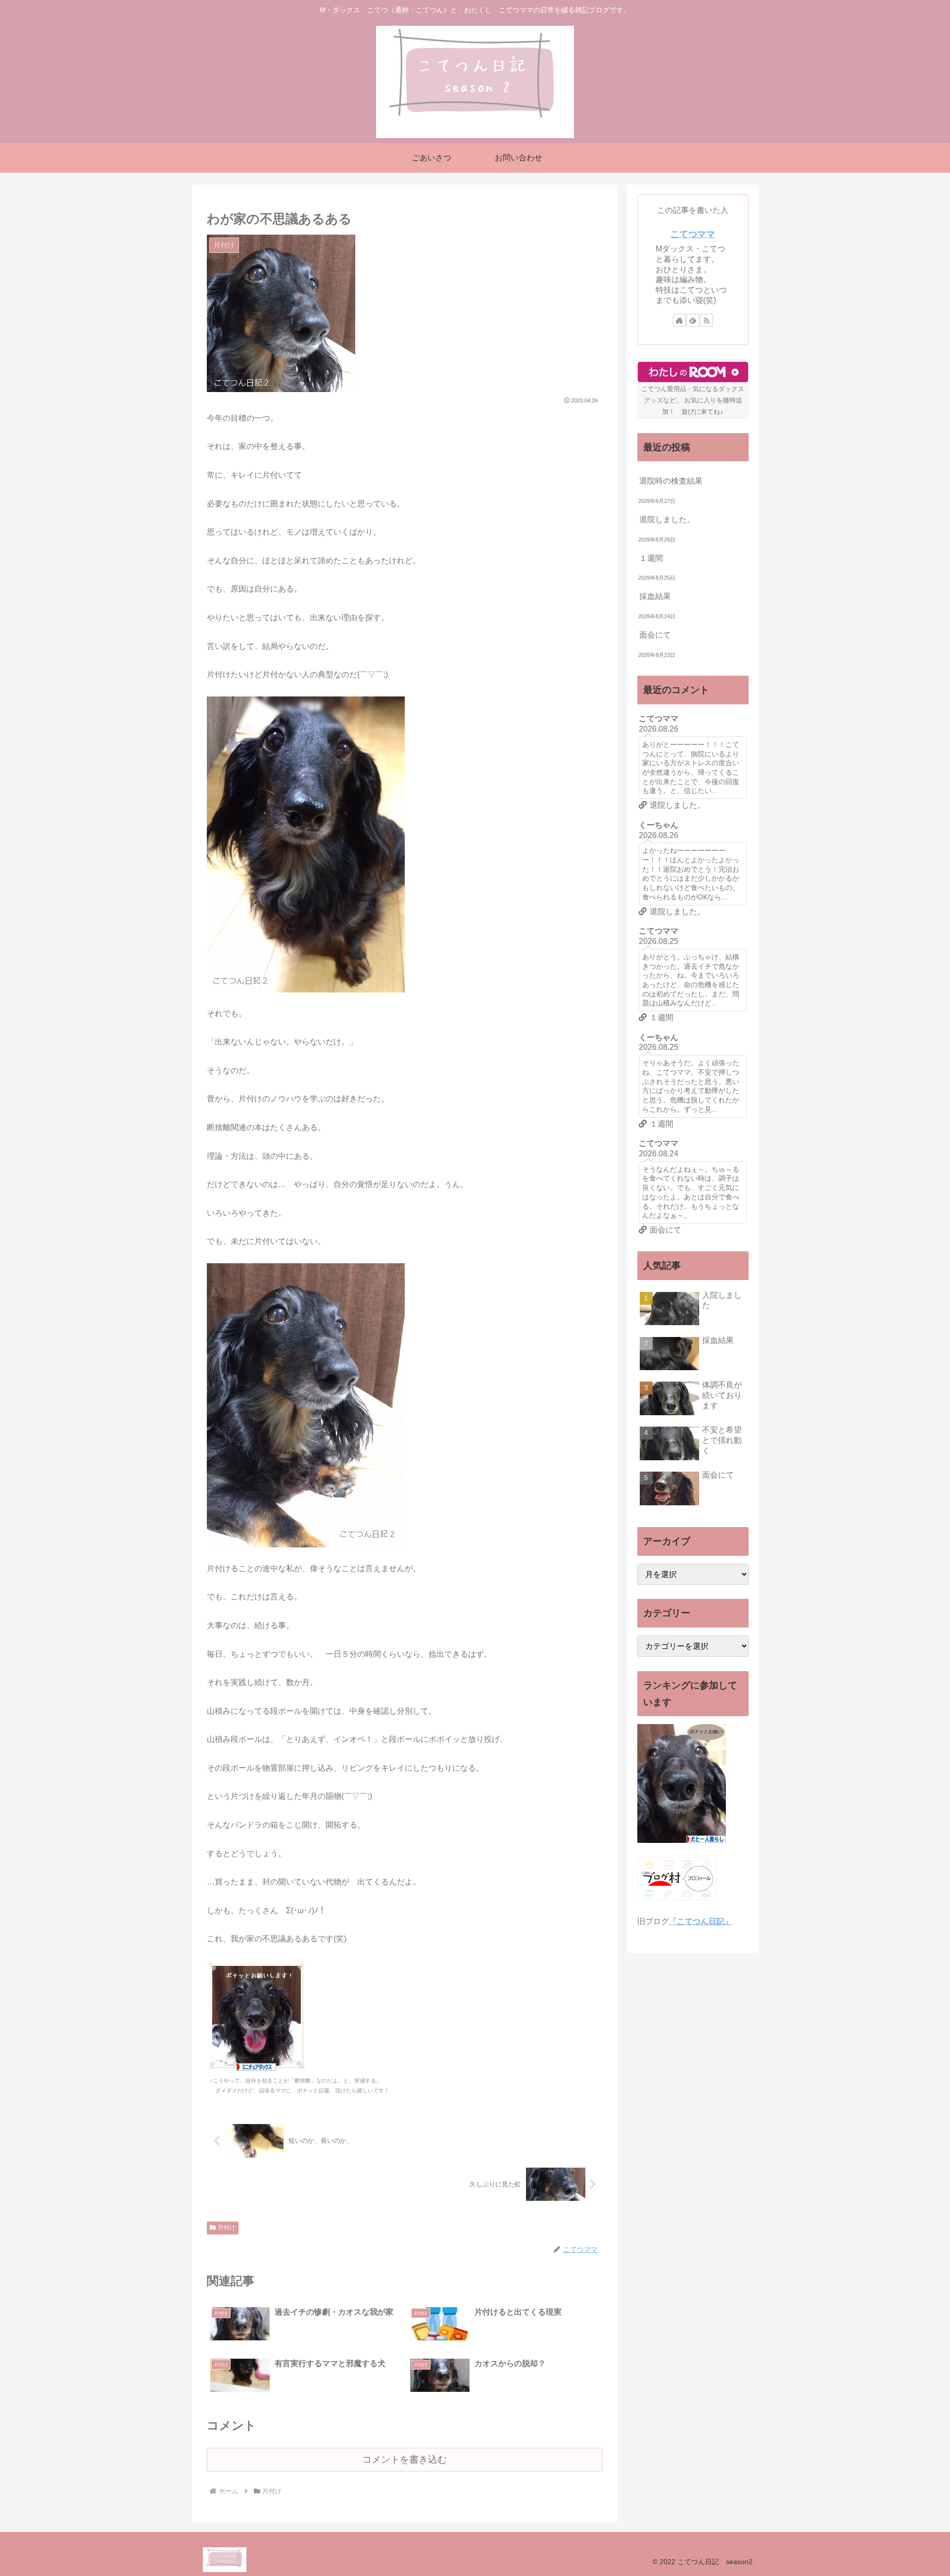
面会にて (655, 635)
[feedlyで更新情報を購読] (693, 320)
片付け (227, 2228)
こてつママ (693, 234)
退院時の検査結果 (671, 481)
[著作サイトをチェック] (679, 320)
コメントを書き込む (404, 2459)
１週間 (651, 558)
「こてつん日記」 (701, 1921)
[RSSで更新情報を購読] (707, 320)
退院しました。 (667, 520)
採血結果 (655, 596)
